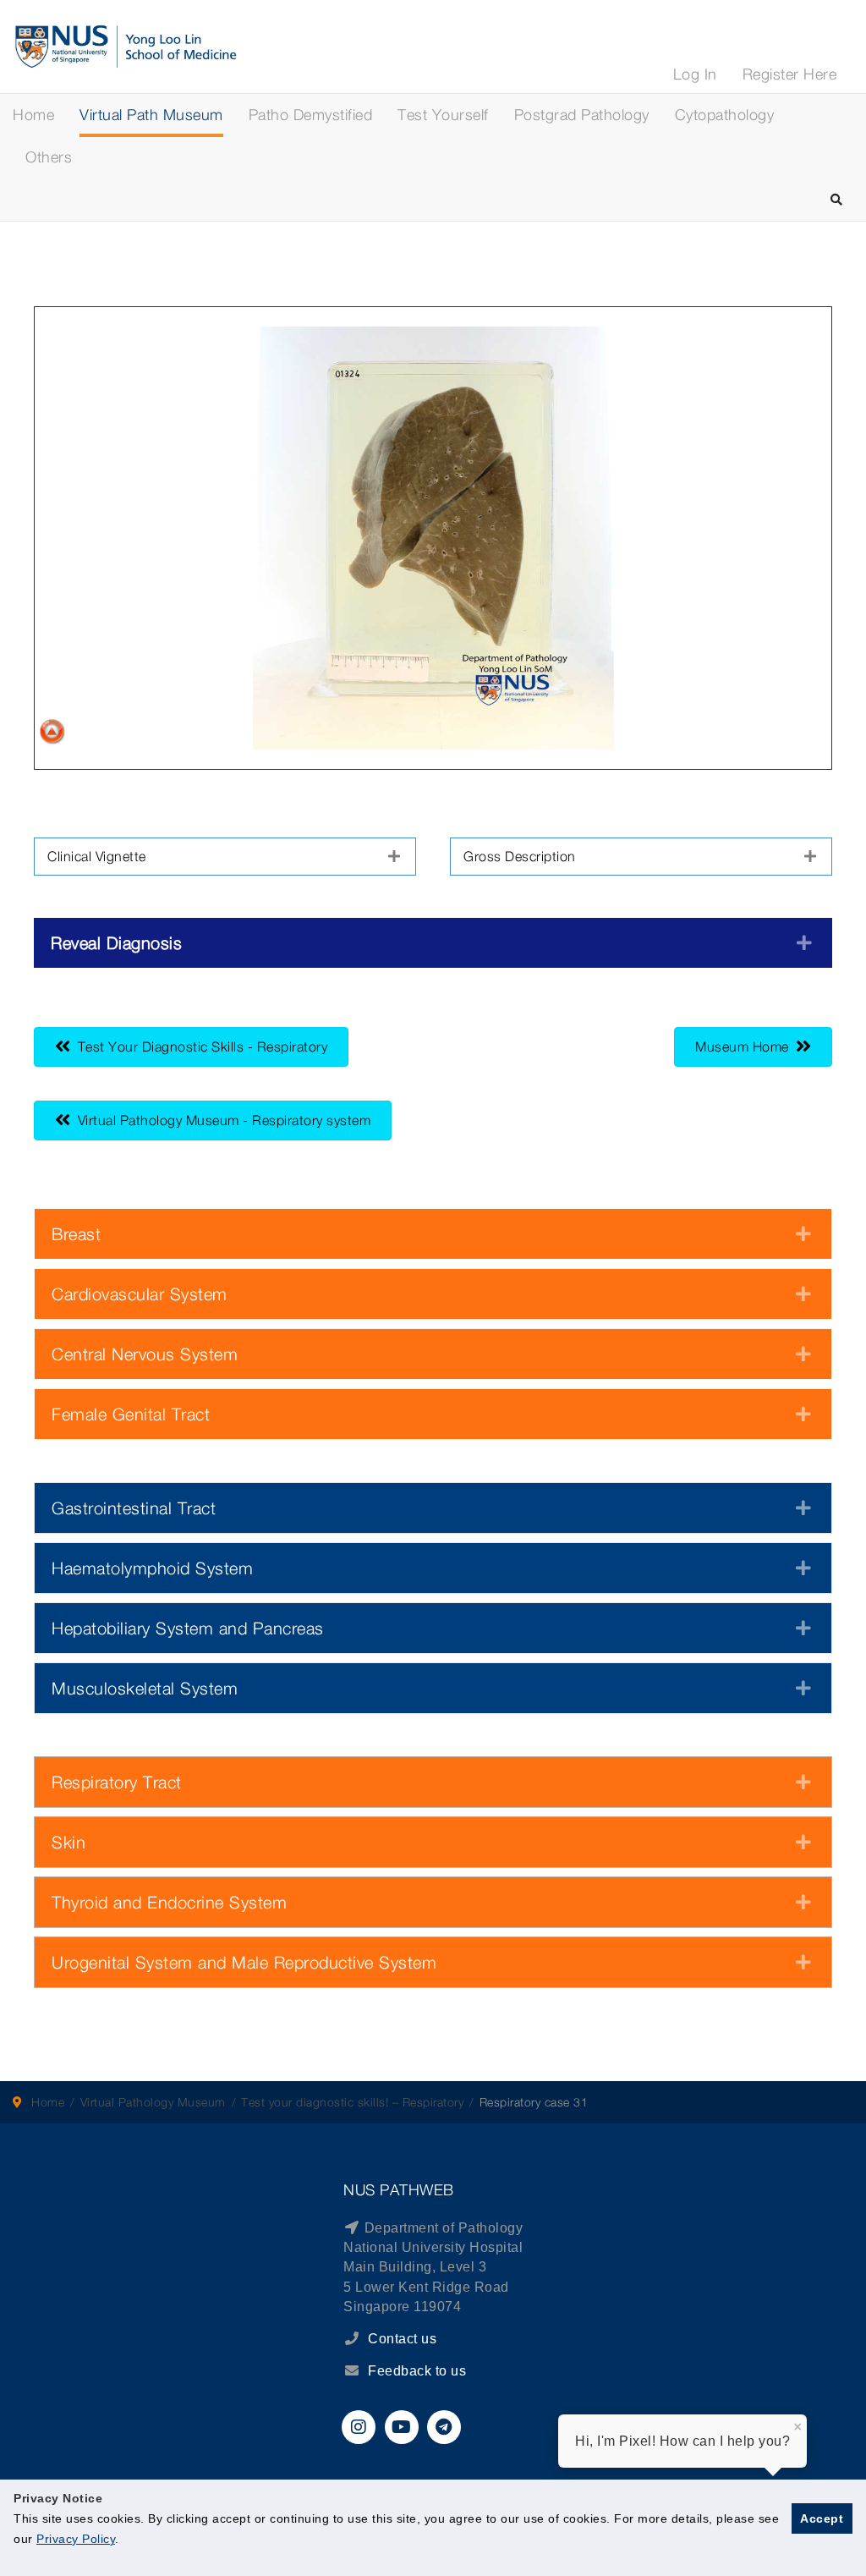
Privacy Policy (76, 2539)
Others (49, 157)
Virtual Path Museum (151, 115)
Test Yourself (443, 115)
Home (33, 115)
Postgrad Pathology (582, 115)
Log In (695, 74)
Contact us (401, 2339)
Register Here (790, 74)
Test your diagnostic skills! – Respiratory (352, 2102)
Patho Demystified (311, 115)
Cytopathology (725, 115)
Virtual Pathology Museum (153, 2102)
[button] (225, 857)
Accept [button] (822, 2518)
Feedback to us (417, 2371)
